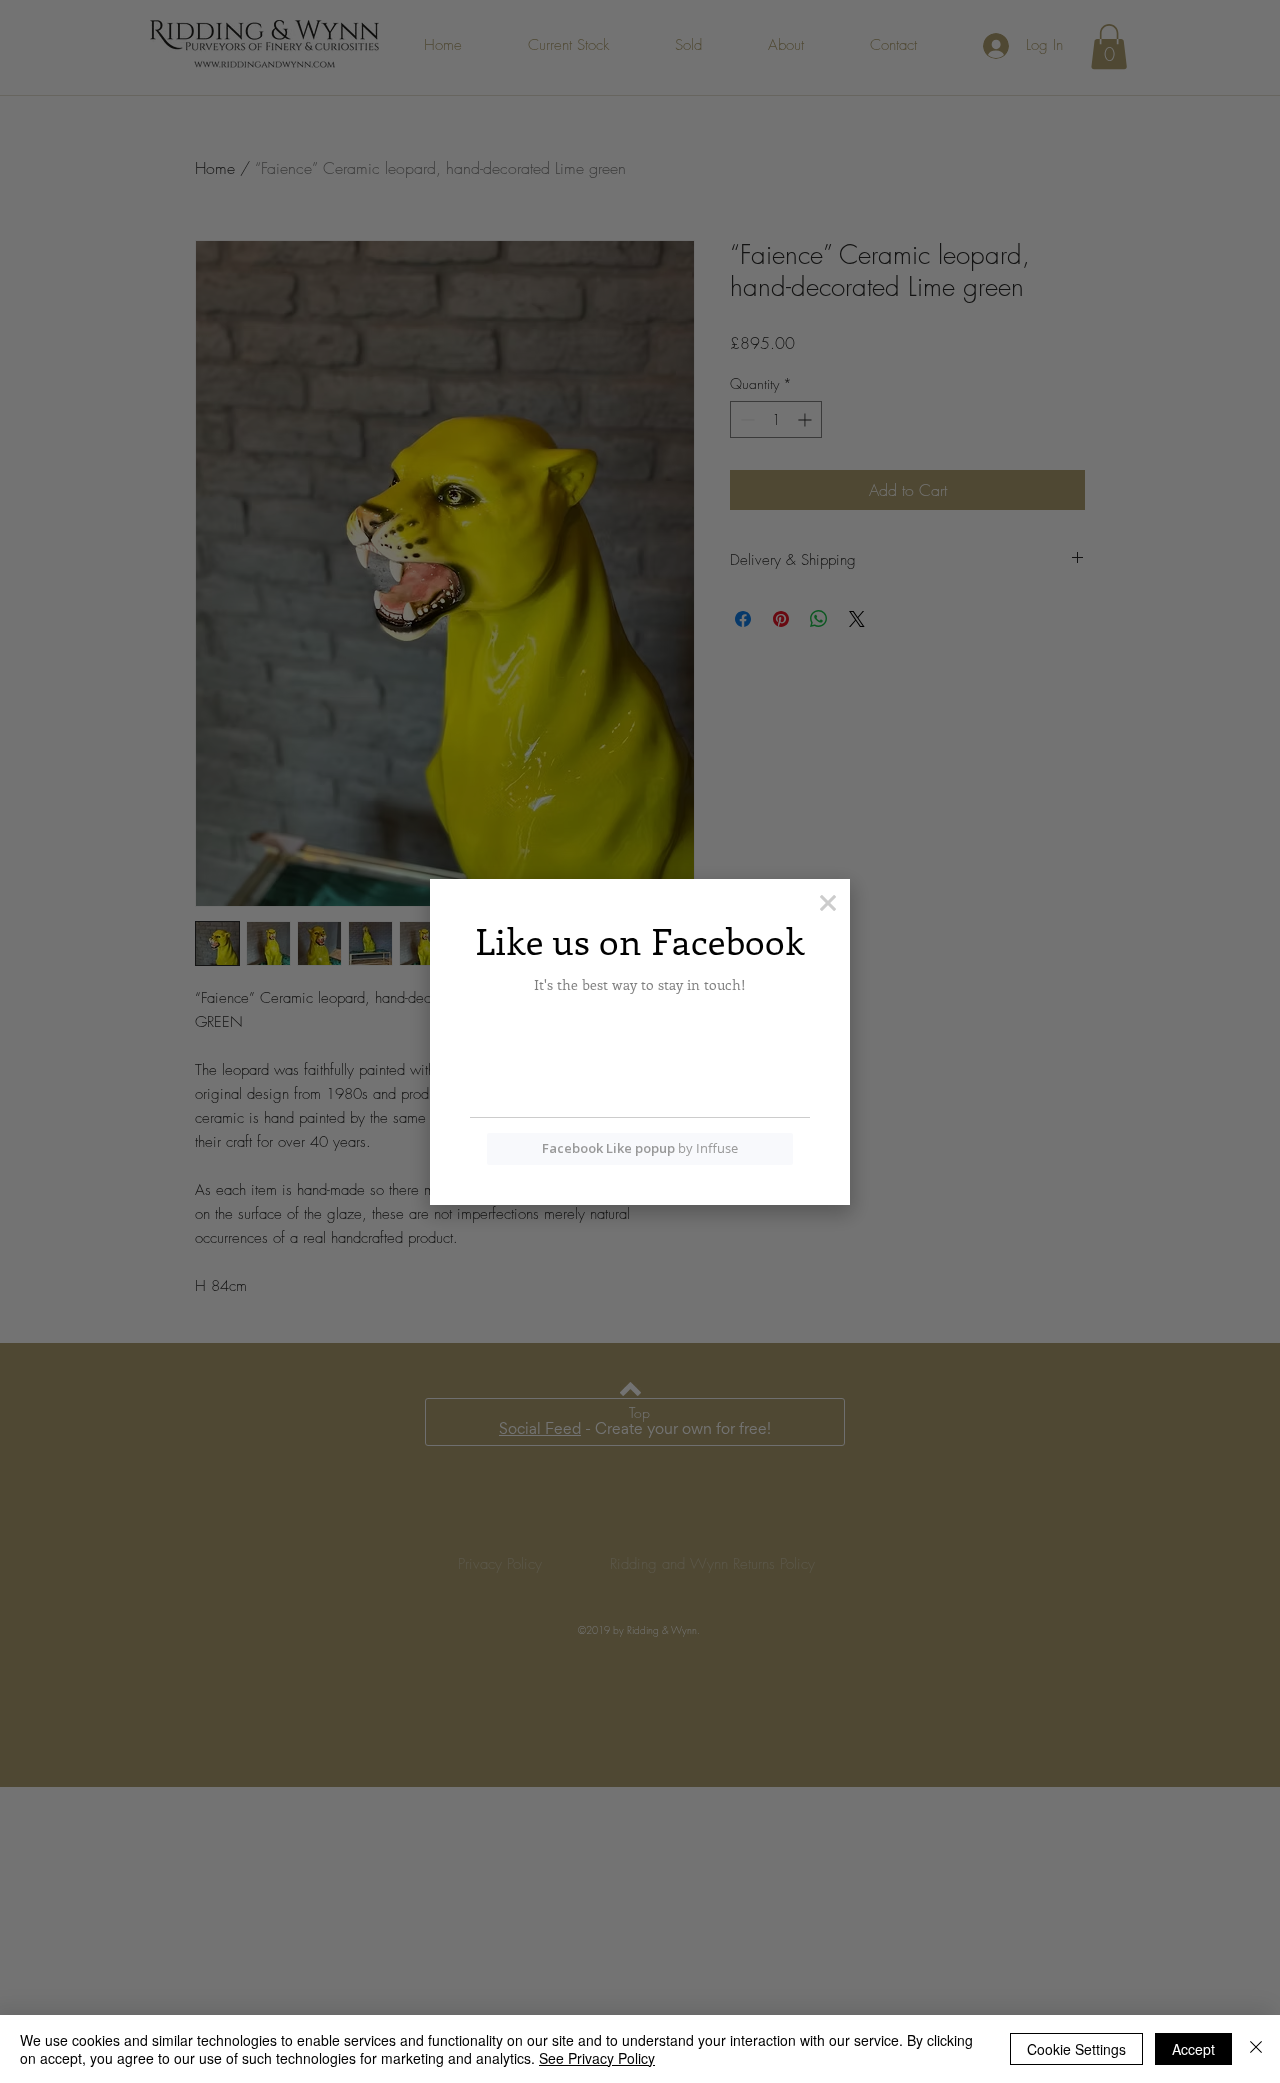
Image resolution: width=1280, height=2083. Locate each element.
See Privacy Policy (597, 2058)
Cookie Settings (1076, 2049)
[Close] (1256, 2049)
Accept (1193, 2049)
